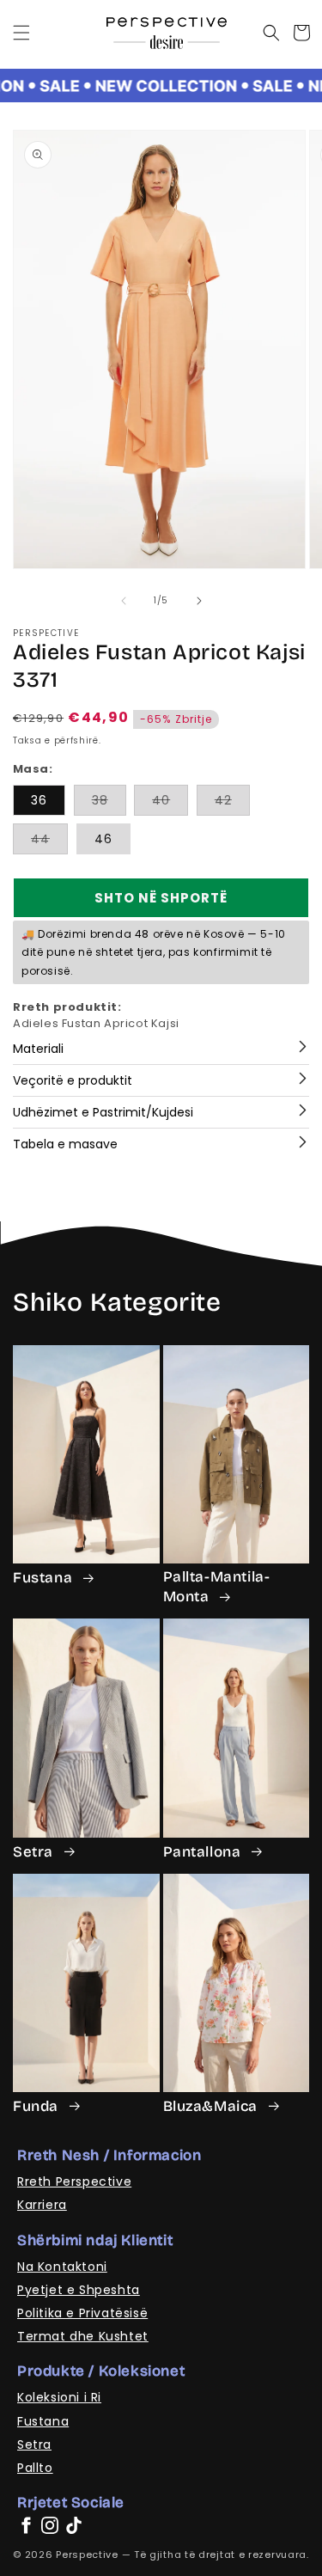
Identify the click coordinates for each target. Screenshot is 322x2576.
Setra (35, 1852)
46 (103, 839)
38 (109, 803)
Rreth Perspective (74, 2181)
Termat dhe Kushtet (83, 2336)
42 (232, 803)
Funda (38, 2106)
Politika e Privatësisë (82, 2313)
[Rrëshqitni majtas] (124, 601)
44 (49, 842)
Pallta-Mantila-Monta (217, 1587)
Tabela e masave (65, 1144)
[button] (21, 33)
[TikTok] (74, 2525)
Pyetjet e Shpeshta (79, 2290)
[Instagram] (50, 2525)
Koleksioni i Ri (59, 2397)
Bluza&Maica (213, 2106)
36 (39, 800)
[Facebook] (26, 2525)
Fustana (45, 1578)
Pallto (35, 2468)
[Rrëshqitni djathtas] (199, 601)
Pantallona (204, 1852)
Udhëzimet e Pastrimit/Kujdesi (103, 1112)
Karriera (42, 2205)
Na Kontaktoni (62, 2267)
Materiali (38, 1049)
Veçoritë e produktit (73, 1080)
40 (170, 803)
